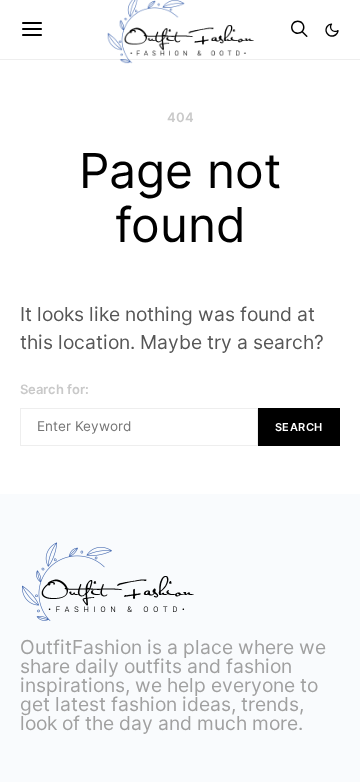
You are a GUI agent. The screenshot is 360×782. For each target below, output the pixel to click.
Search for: (54, 389)
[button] (332, 30)
